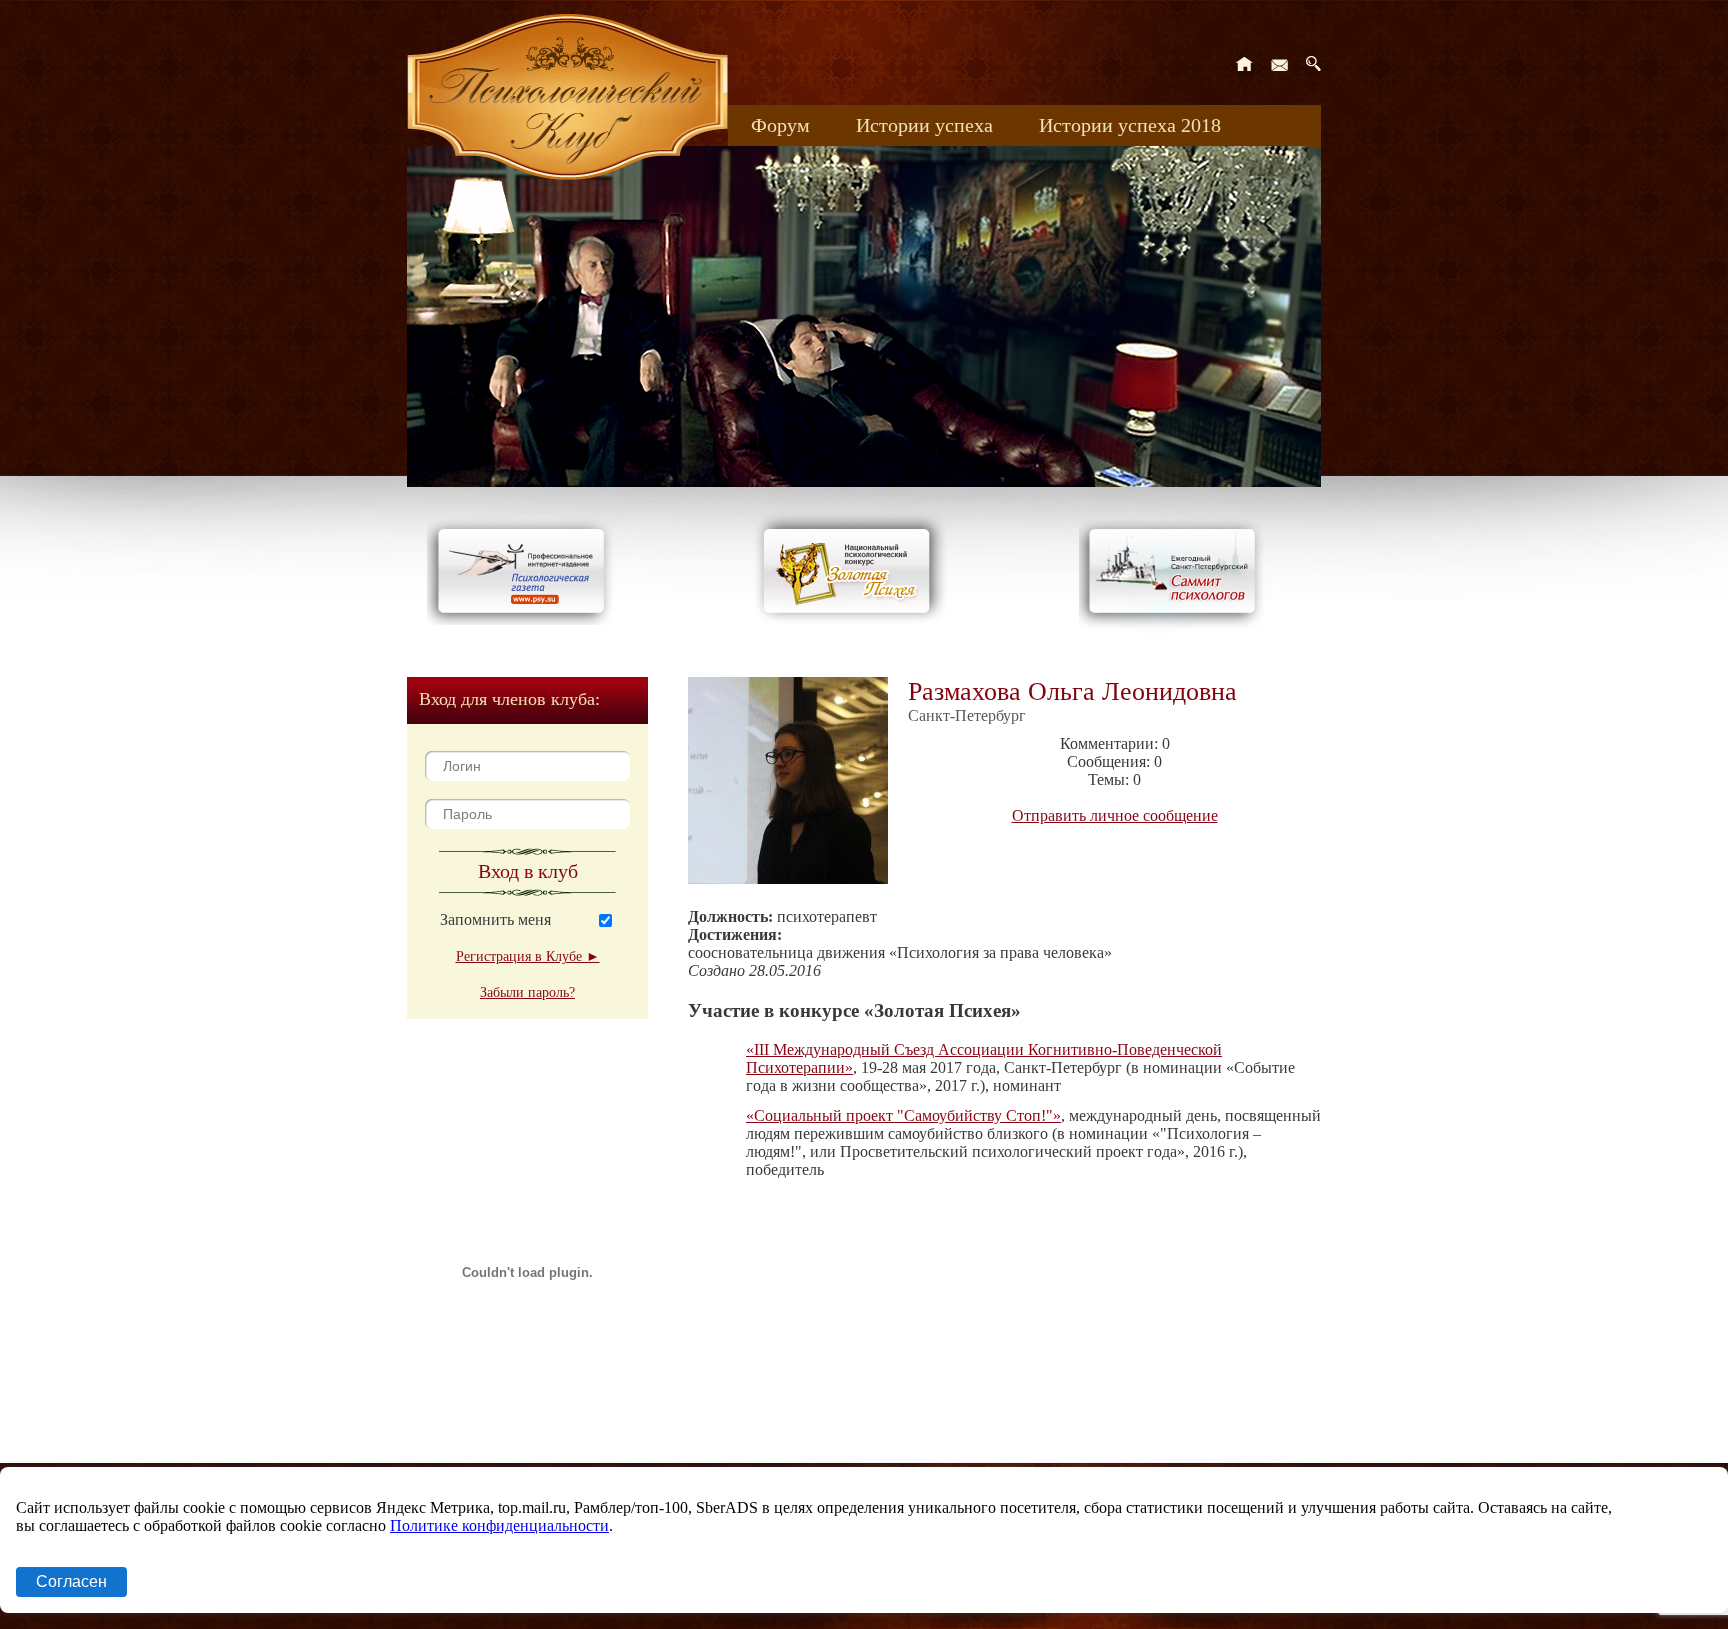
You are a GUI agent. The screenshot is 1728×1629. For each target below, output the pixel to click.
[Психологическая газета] (525, 619)
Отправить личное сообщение (1115, 815)
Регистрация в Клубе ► (528, 956)
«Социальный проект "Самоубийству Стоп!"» (903, 1115)
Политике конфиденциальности (499, 1525)
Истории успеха (924, 125)
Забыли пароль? (527, 992)
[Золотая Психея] (850, 619)
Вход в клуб (528, 871)
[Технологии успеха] (1177, 631)
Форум (780, 125)
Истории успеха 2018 (1130, 125)
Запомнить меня (495, 919)
